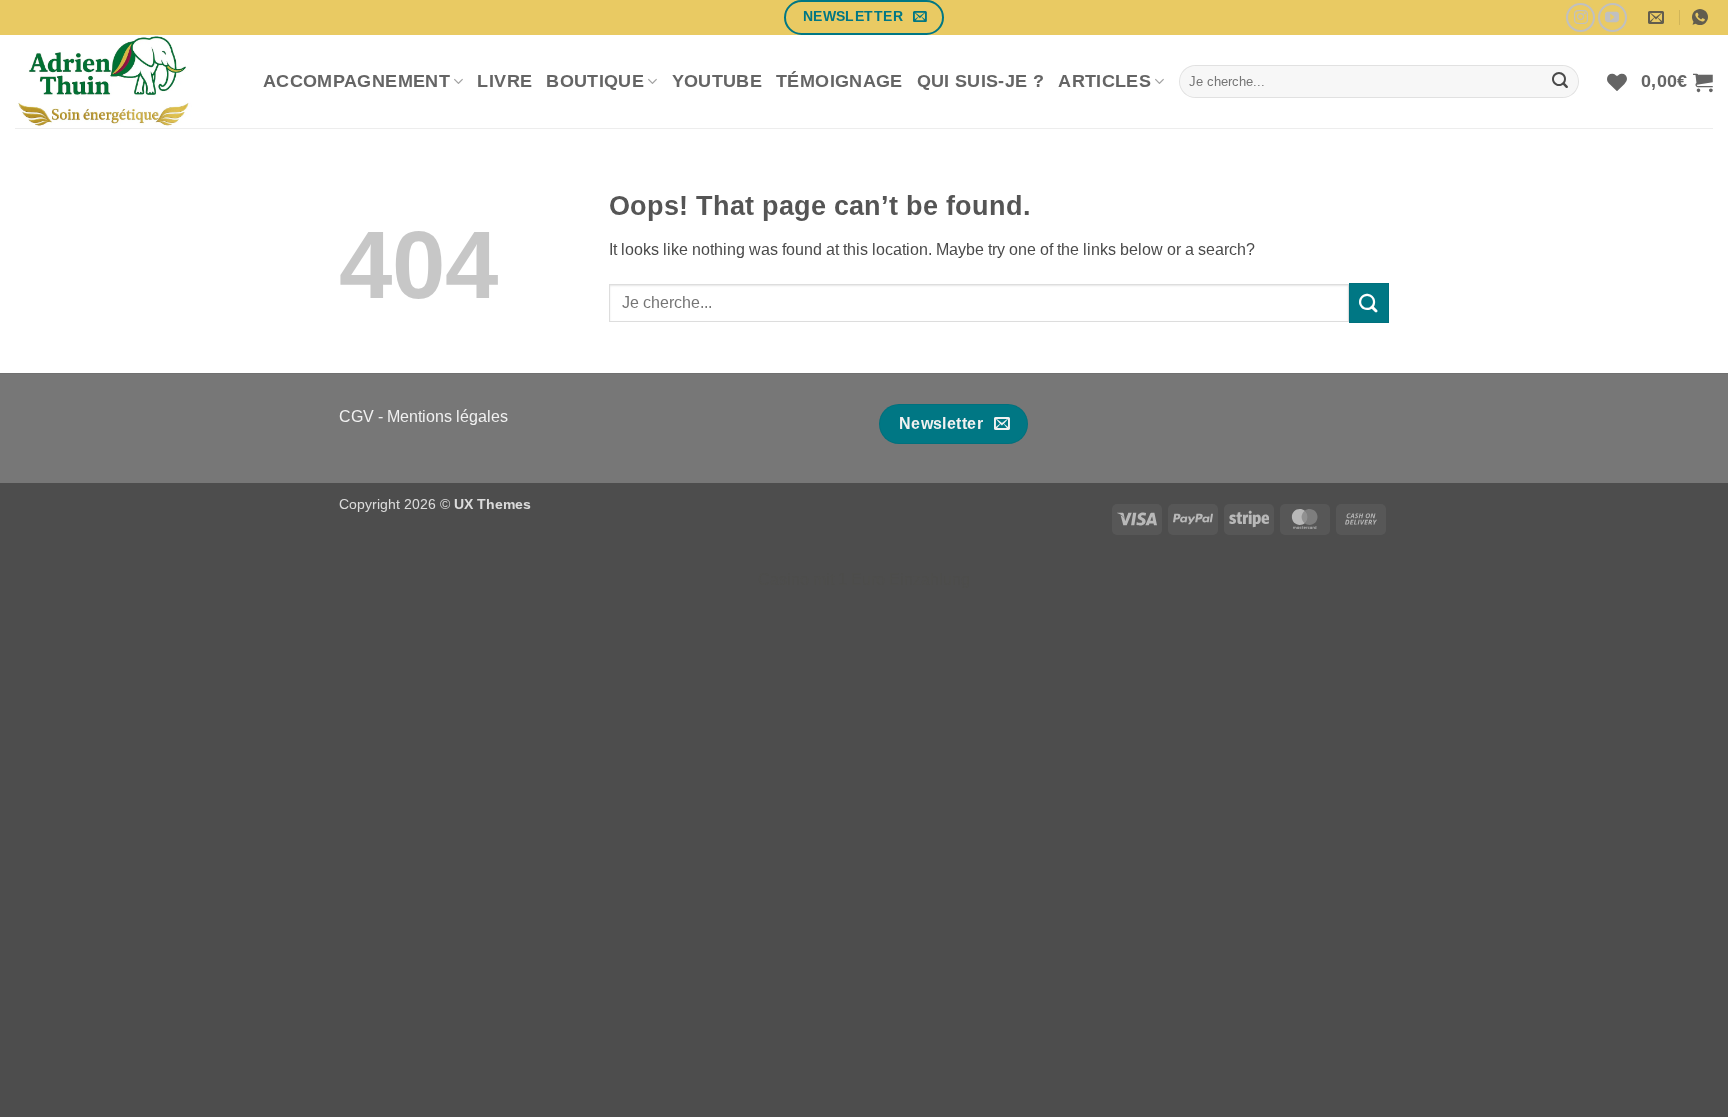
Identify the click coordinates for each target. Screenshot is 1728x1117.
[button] (1677, 82)
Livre (504, 81)
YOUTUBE (717, 81)
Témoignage (839, 81)
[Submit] (1560, 82)
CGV (356, 416)
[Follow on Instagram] (1580, 17)
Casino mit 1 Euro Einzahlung (864, 579)
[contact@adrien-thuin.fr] (1658, 17)
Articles (1104, 81)
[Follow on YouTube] (1612, 17)
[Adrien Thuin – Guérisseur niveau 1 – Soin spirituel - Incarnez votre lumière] (124, 81)
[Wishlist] (1617, 82)
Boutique (595, 81)
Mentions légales (447, 416)
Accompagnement (356, 81)
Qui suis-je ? (981, 81)
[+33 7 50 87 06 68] (1702, 17)
